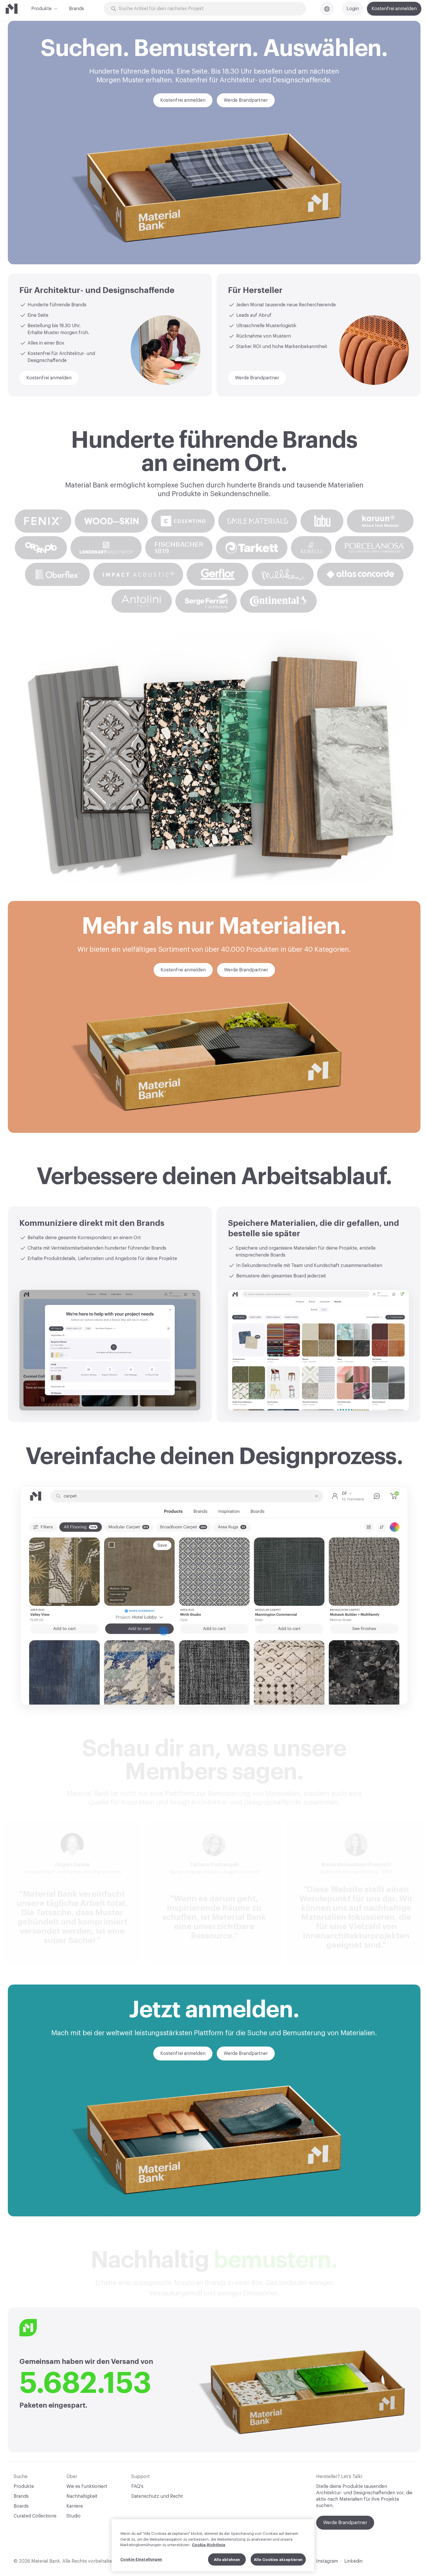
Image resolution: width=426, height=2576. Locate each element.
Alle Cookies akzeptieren (278, 2559)
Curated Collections (35, 2516)
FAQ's (137, 2486)
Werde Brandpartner (345, 2523)
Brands (77, 9)
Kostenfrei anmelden (394, 9)
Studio (73, 2516)
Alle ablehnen (227, 2559)
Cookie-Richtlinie (209, 2545)
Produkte (41, 9)
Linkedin (353, 2561)
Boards (21, 2506)
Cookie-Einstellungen (141, 2559)
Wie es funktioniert (87, 2486)
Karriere (75, 2506)
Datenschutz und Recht (157, 2496)
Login (353, 9)
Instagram (327, 2561)
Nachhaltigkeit (82, 2496)
